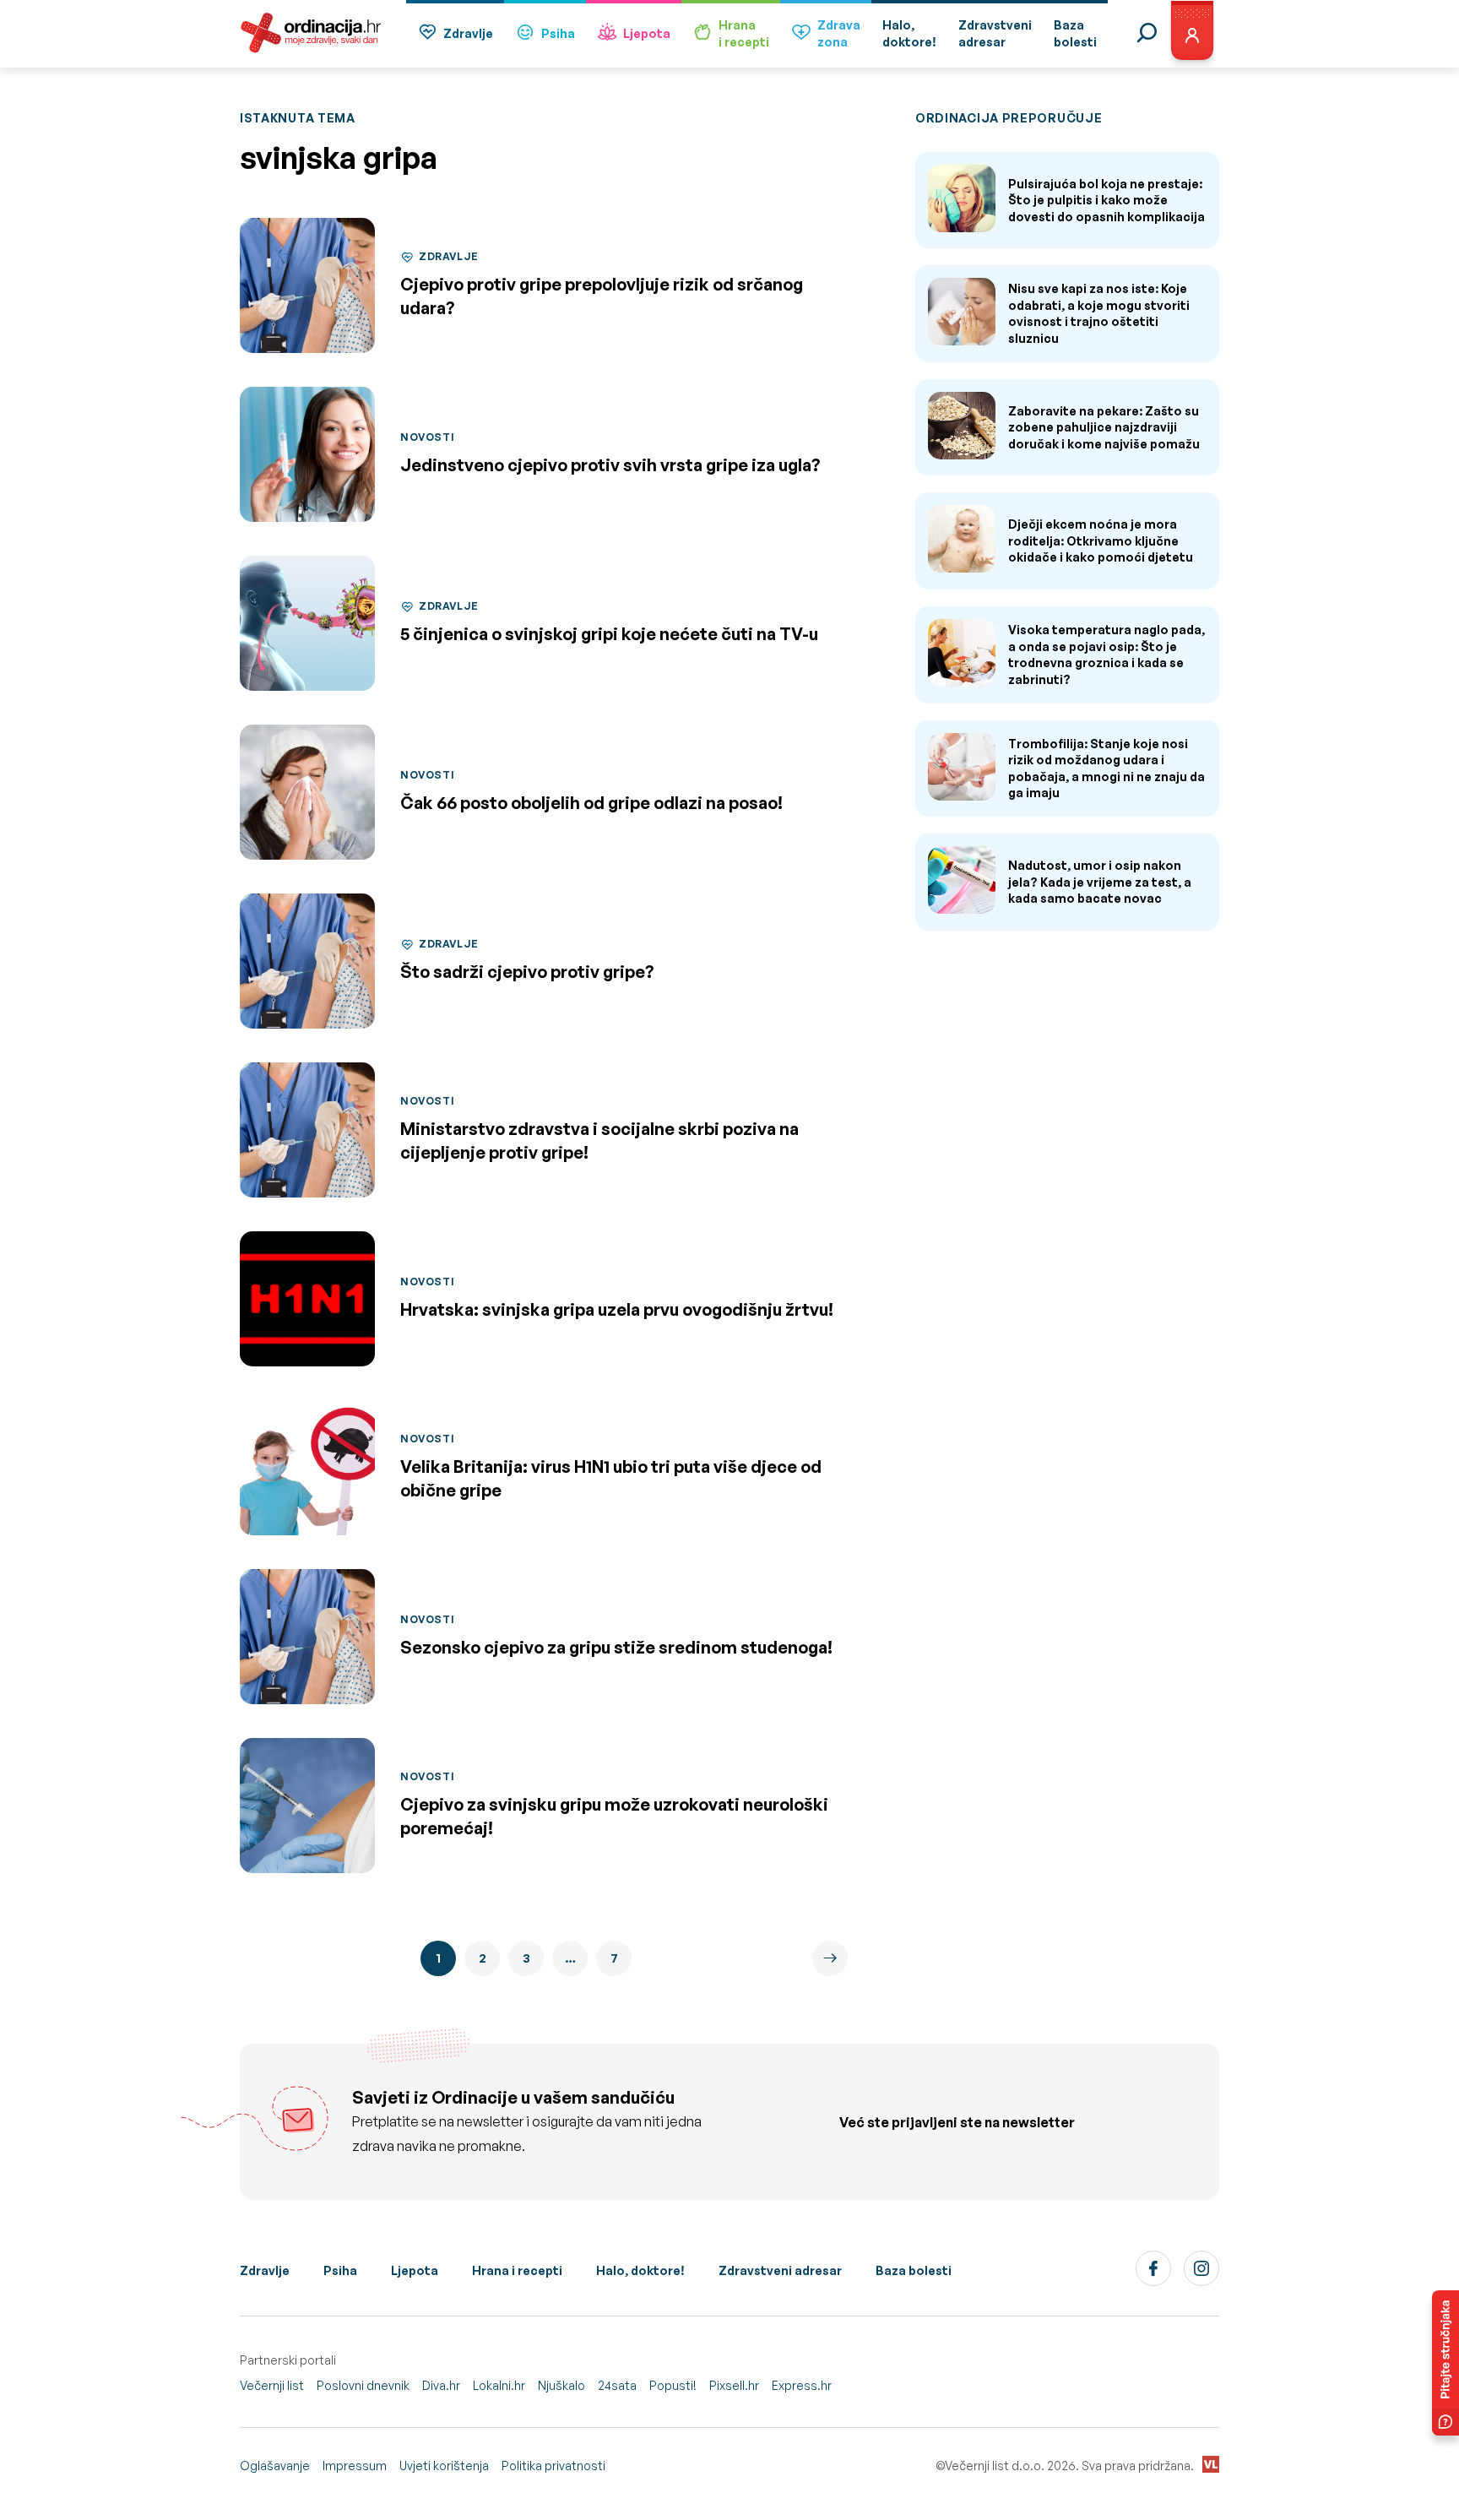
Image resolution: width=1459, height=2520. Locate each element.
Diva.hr (441, 2385)
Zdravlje (468, 33)
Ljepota (647, 33)
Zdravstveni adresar (780, 2270)
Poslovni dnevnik (363, 2385)
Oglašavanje (275, 2466)
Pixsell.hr (734, 2385)
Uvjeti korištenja (444, 2466)
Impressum (355, 2466)
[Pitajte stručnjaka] (1445, 2363)
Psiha (558, 33)
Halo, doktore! (640, 2270)
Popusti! (673, 2385)
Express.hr (802, 2385)
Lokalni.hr (499, 2385)
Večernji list (272, 2385)
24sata (617, 2385)
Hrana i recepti (517, 2270)
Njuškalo (561, 2385)
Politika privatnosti (553, 2466)
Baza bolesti (914, 2270)
